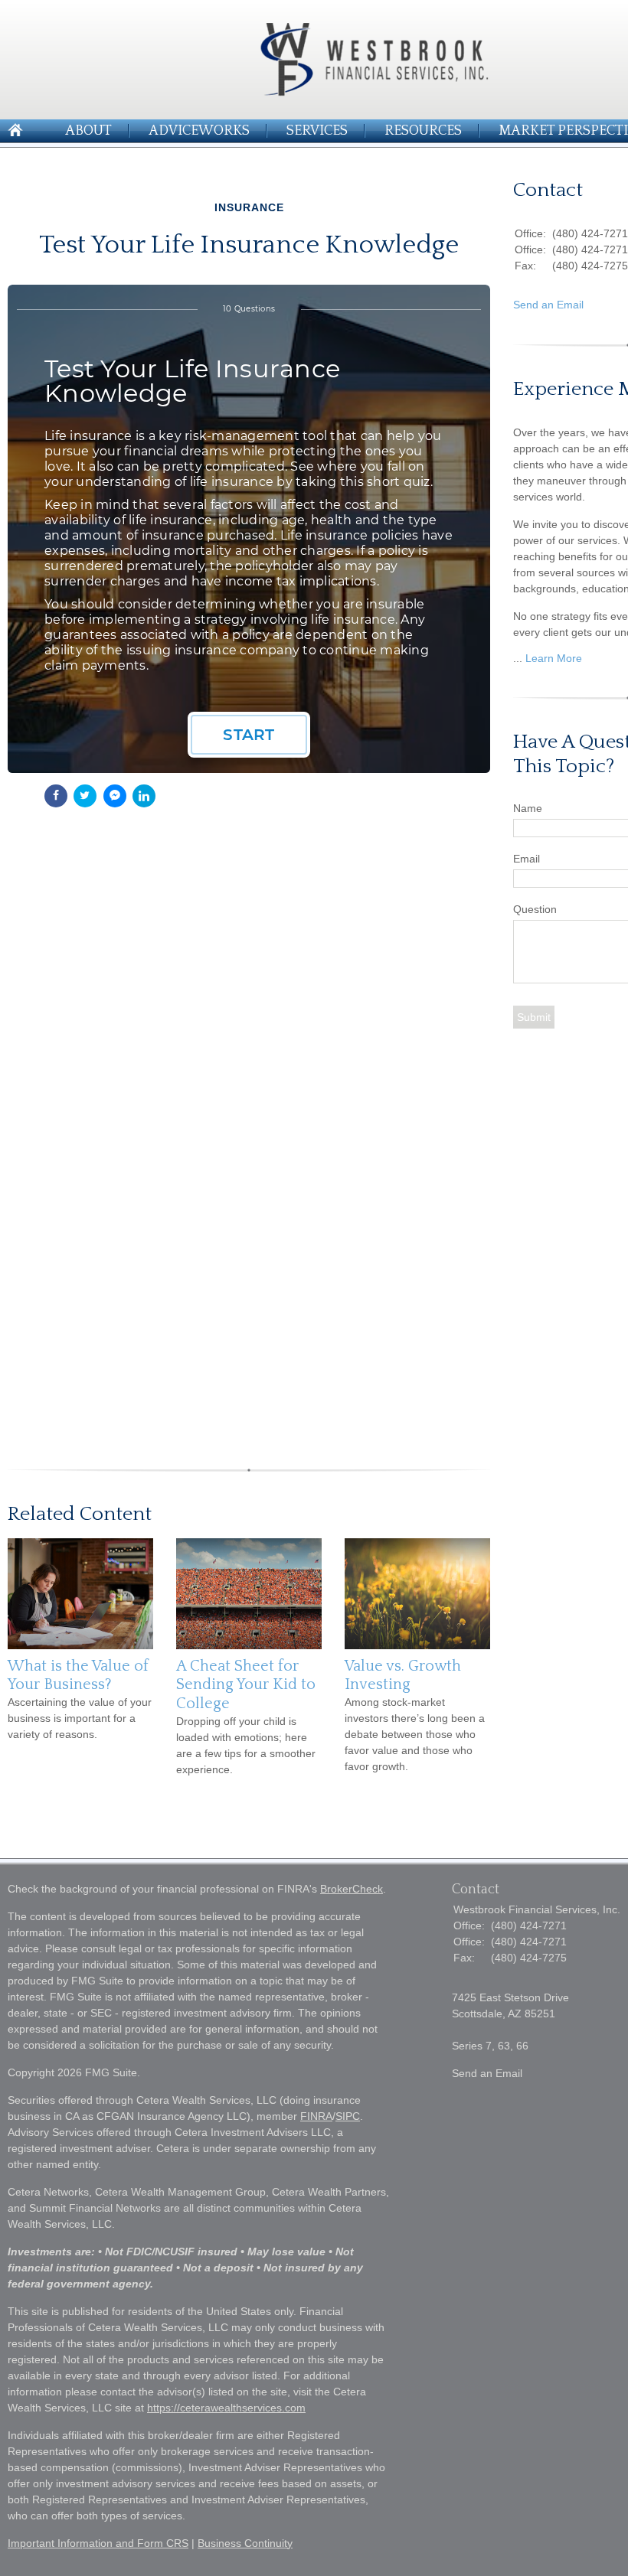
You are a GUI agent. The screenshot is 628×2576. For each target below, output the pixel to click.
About (88, 131)
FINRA (316, 2116)
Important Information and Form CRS (98, 2543)
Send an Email (548, 305)
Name (528, 808)
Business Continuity (245, 2543)
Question (535, 909)
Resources (423, 131)
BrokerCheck (352, 1889)
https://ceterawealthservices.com (226, 2408)
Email (527, 859)
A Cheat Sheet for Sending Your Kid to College (246, 1685)
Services (317, 131)
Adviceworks (199, 131)
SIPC (348, 2116)
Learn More (554, 658)
